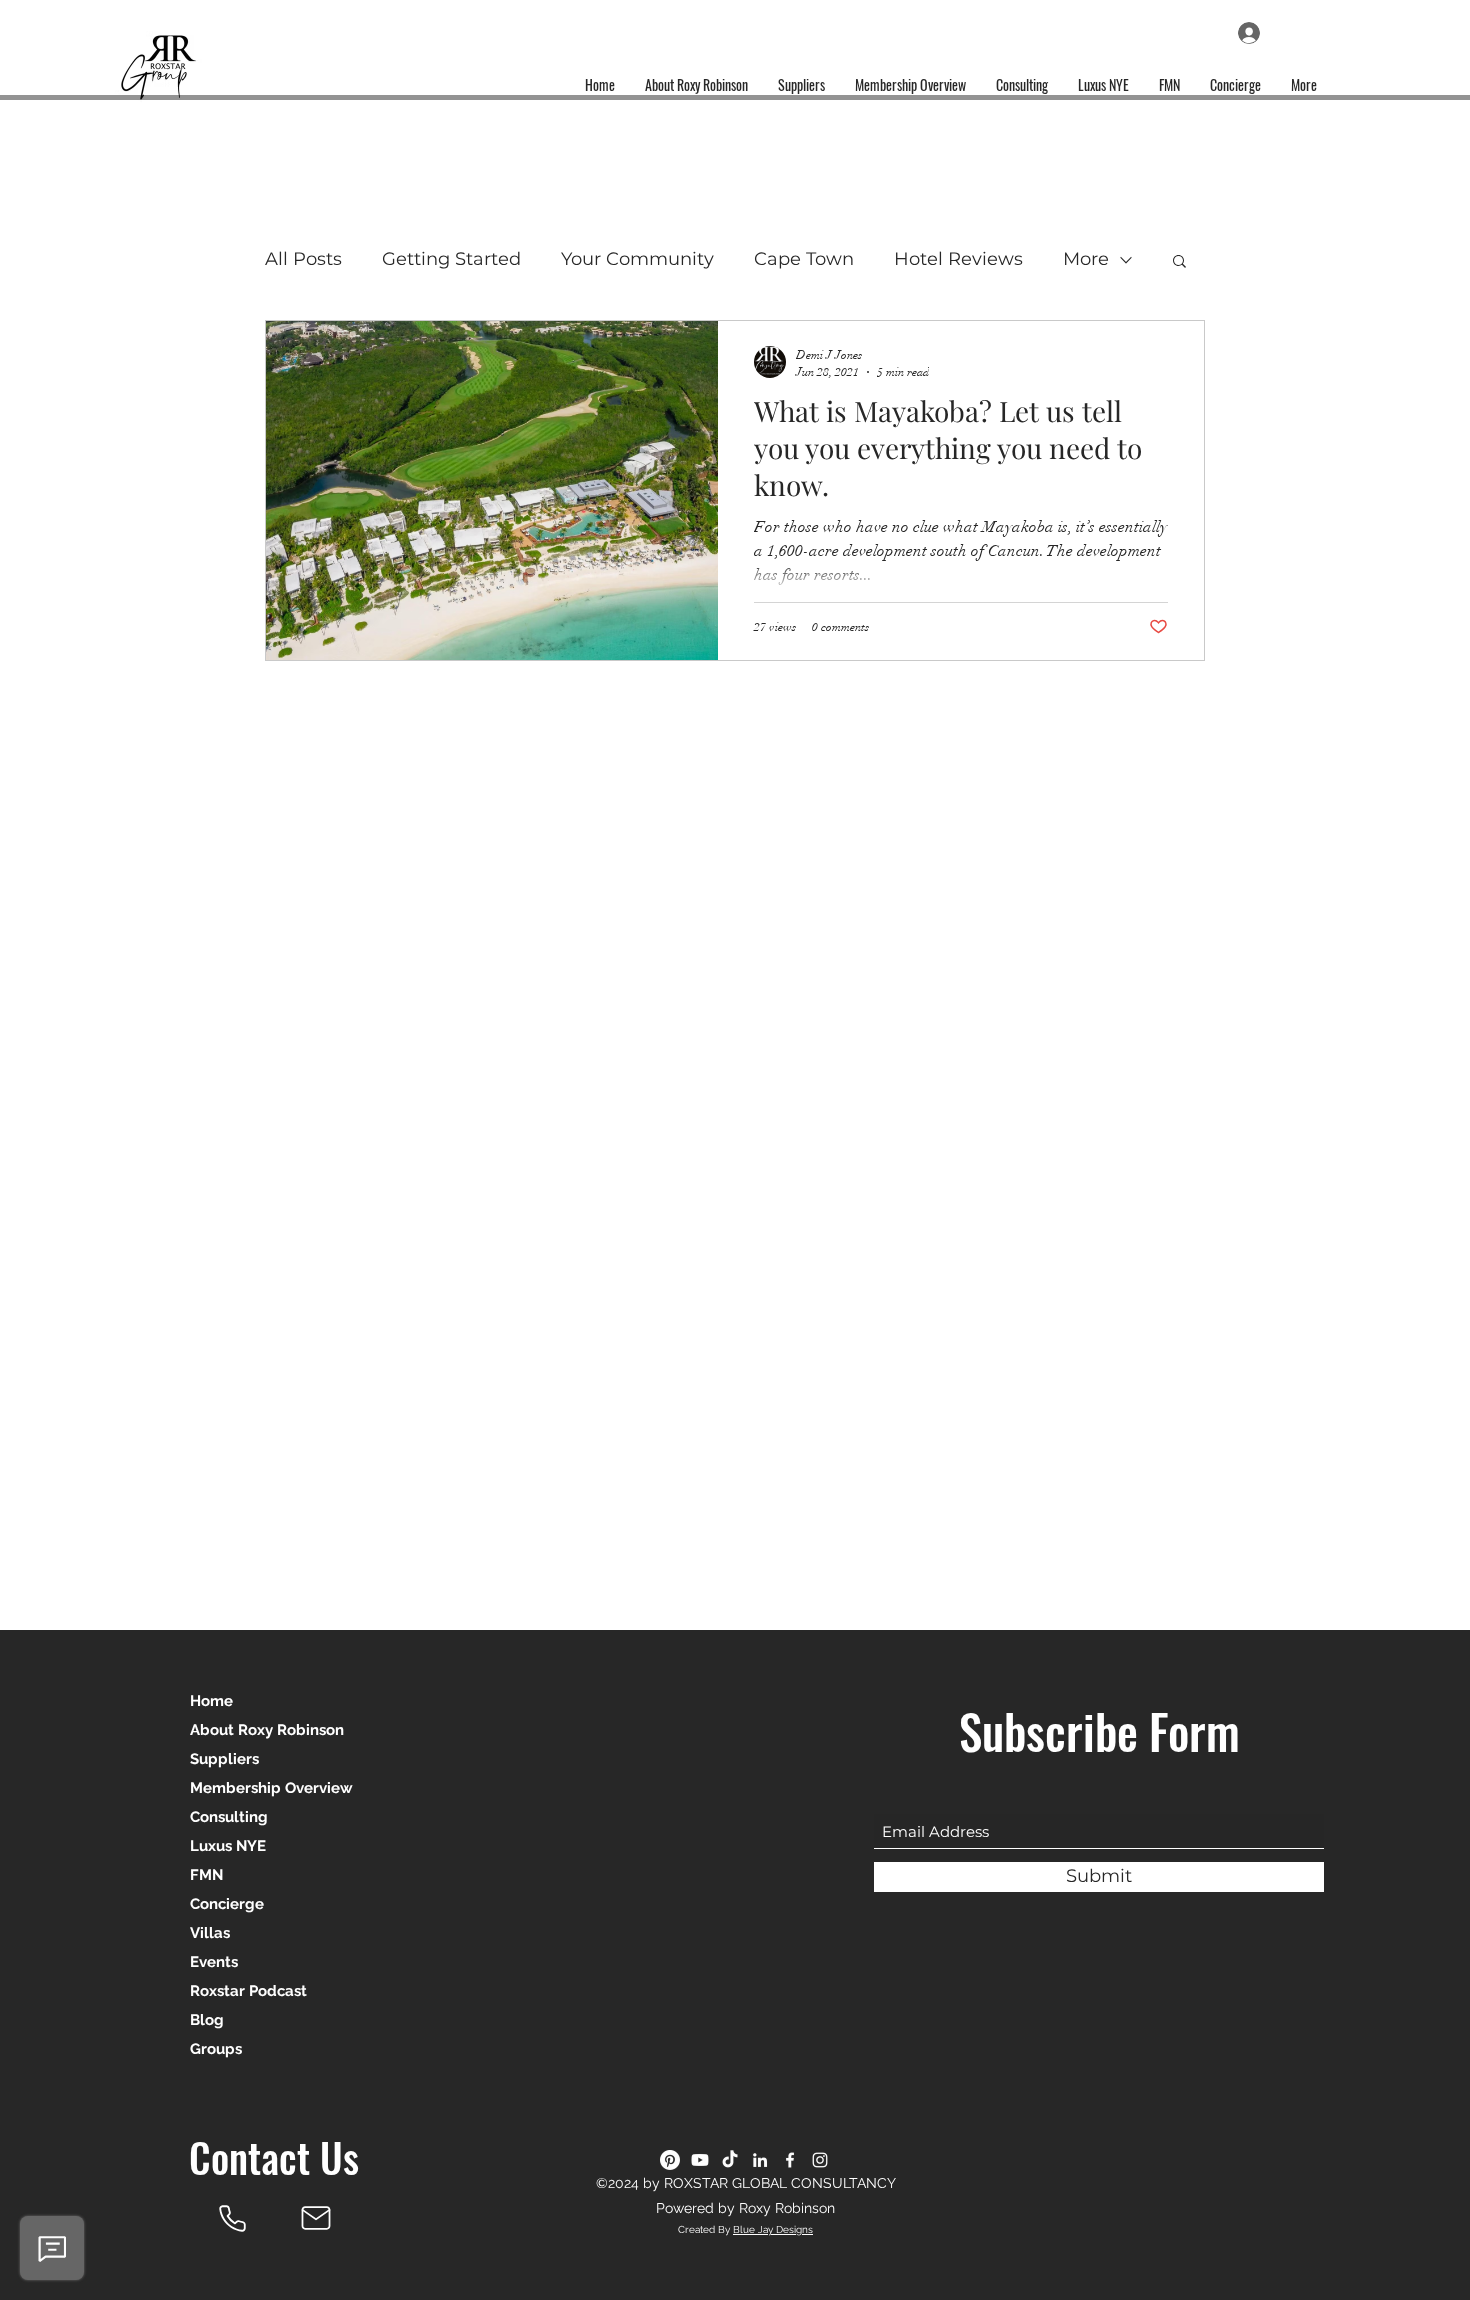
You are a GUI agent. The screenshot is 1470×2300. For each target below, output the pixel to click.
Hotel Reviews (958, 259)
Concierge (227, 1904)
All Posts (303, 259)
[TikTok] (730, 2160)
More (1086, 259)
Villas (210, 1933)
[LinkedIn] (760, 2160)
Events (214, 1962)
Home (211, 1701)
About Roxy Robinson (267, 1730)
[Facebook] (790, 2160)
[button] (1179, 262)
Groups (216, 2049)
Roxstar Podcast (248, 1991)
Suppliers (224, 1759)
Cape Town (804, 259)
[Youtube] (700, 2160)
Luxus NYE (228, 1846)
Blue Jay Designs (773, 2229)
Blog (207, 2020)
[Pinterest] (670, 2160)
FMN (206, 1875)
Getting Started (451, 259)
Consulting (229, 1817)
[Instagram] (820, 2160)
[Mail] (316, 2218)
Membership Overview (271, 1788)
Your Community (637, 259)
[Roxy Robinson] (232, 2218)
